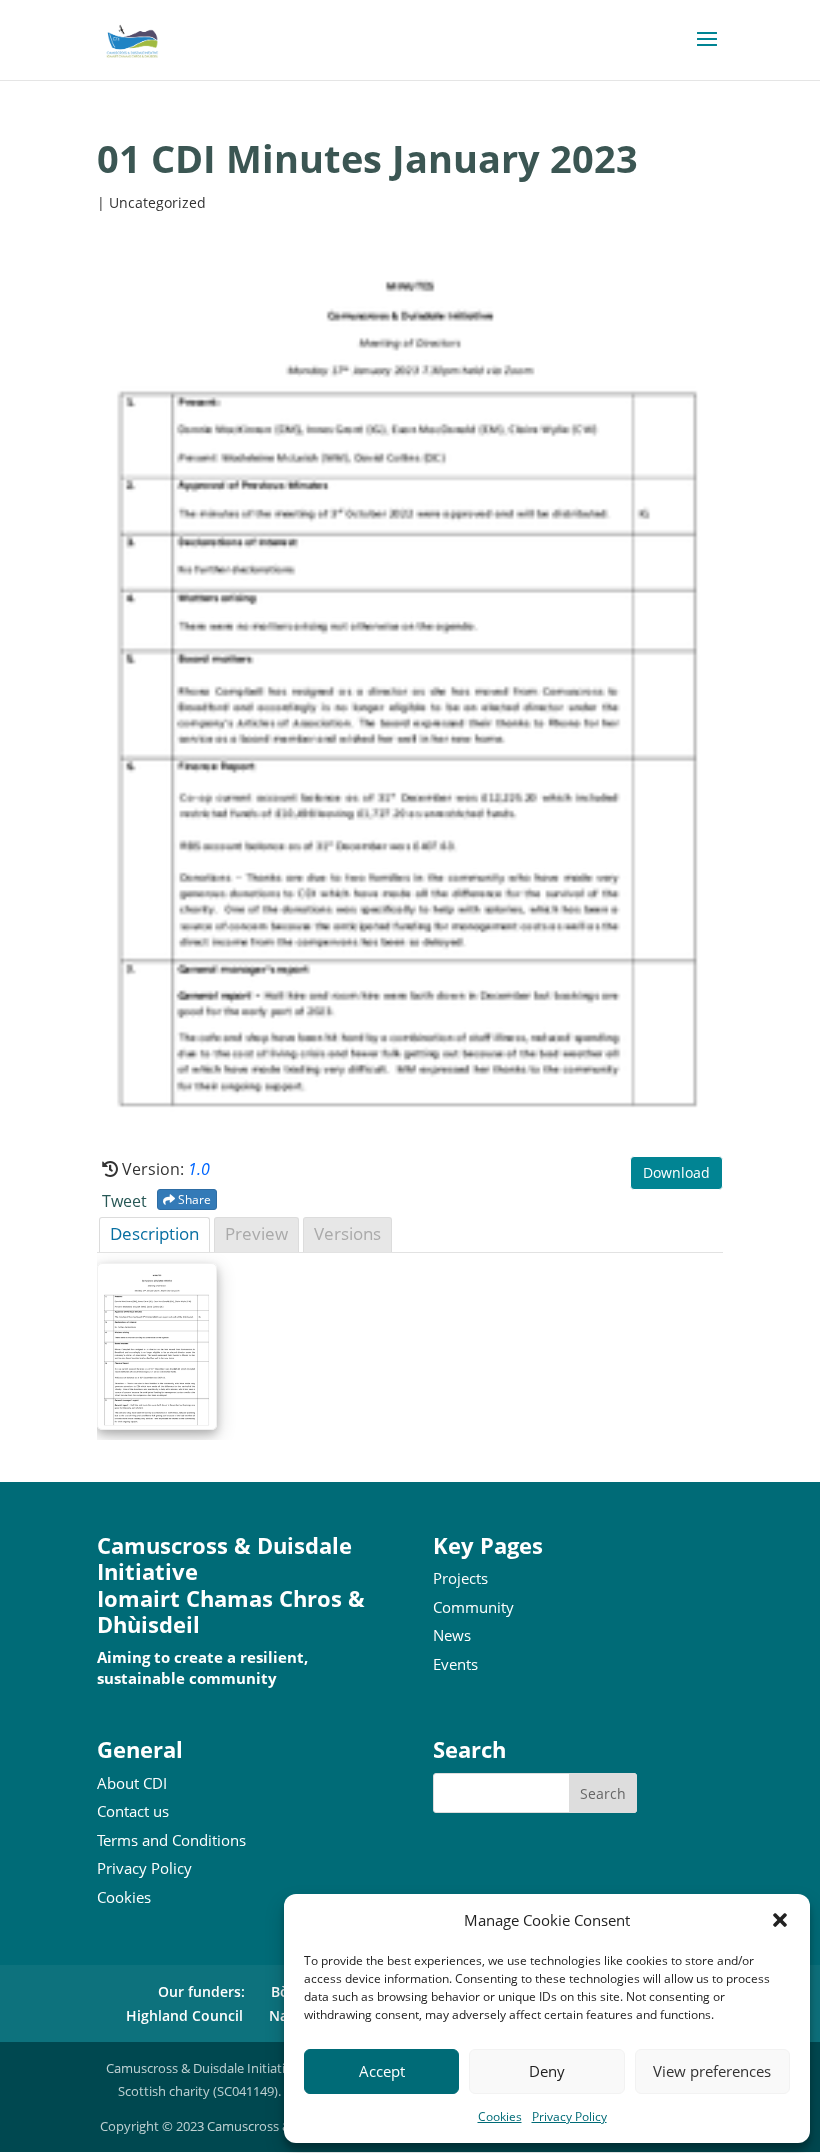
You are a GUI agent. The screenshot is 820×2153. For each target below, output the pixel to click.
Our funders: (201, 1991)
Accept (382, 2071)
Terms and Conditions (171, 1840)
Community (473, 1607)
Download (676, 1172)
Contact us (133, 1811)
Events (455, 1664)
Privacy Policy (569, 2116)
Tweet (124, 1201)
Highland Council (184, 2015)
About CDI (132, 1783)
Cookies (500, 2116)
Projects (460, 1578)
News (452, 1635)
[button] (780, 1920)
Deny (547, 2071)
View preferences (712, 2071)
